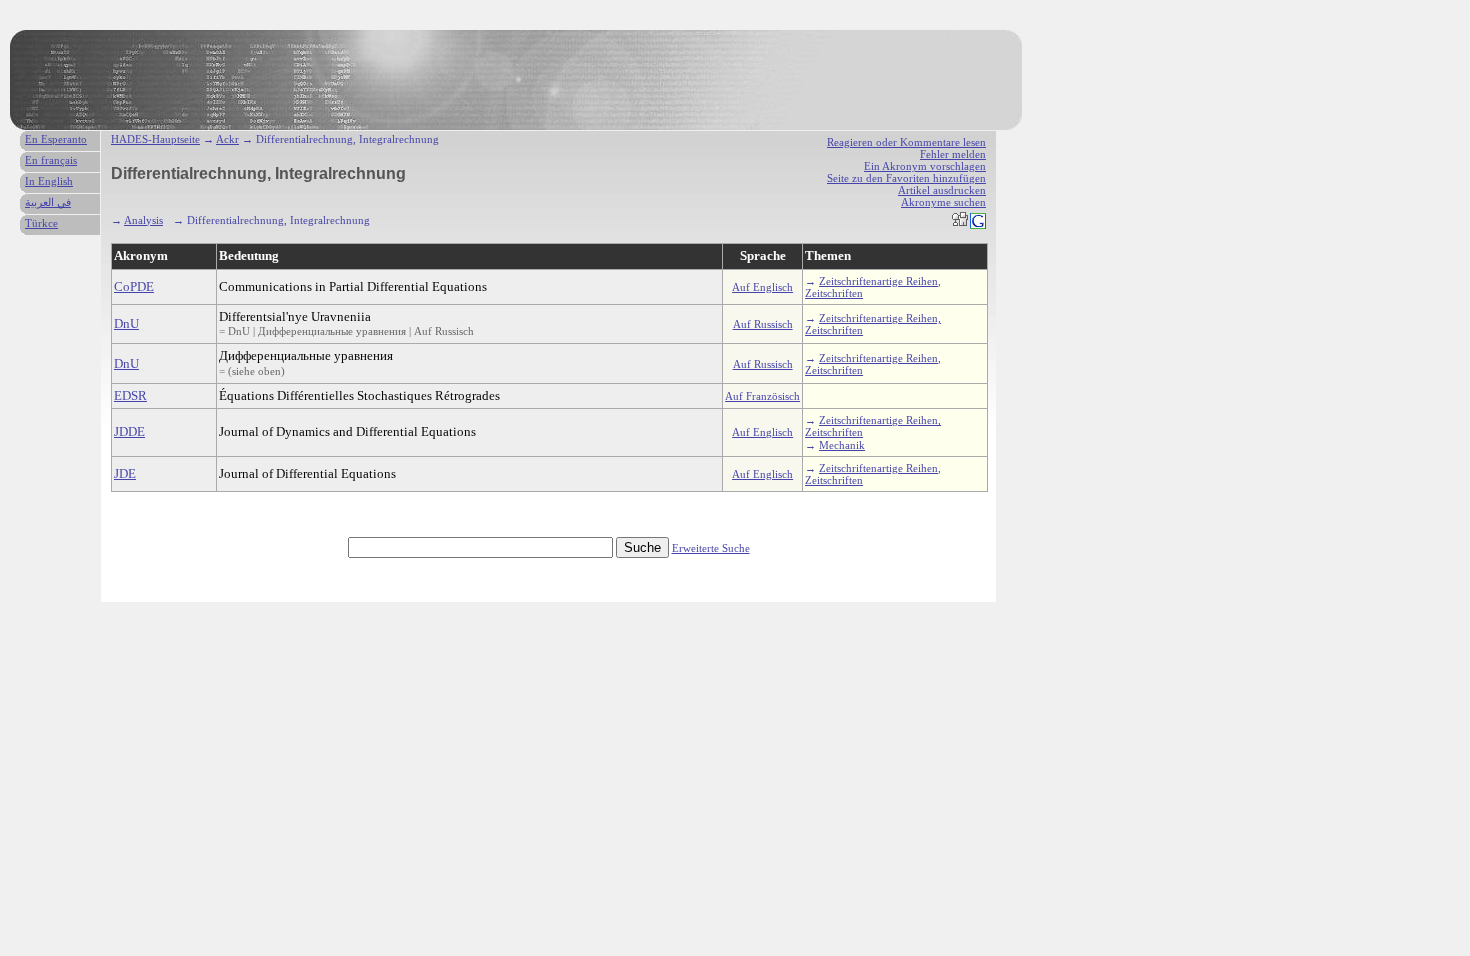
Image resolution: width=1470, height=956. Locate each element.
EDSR (130, 395)
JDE (125, 473)
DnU (126, 323)
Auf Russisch (763, 324)
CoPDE (134, 286)
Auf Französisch (762, 396)
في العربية (48, 202)
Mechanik (842, 445)
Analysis (143, 220)
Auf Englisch (762, 287)
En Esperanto (56, 139)
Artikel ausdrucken (942, 190)
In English (49, 181)
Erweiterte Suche (711, 548)
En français (51, 160)
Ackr (227, 139)
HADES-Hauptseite (155, 139)
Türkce (41, 223)
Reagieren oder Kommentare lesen (906, 142)
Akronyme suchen (943, 202)
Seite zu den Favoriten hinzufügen (906, 178)
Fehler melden (953, 154)
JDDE (129, 431)
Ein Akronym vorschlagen (925, 166)
